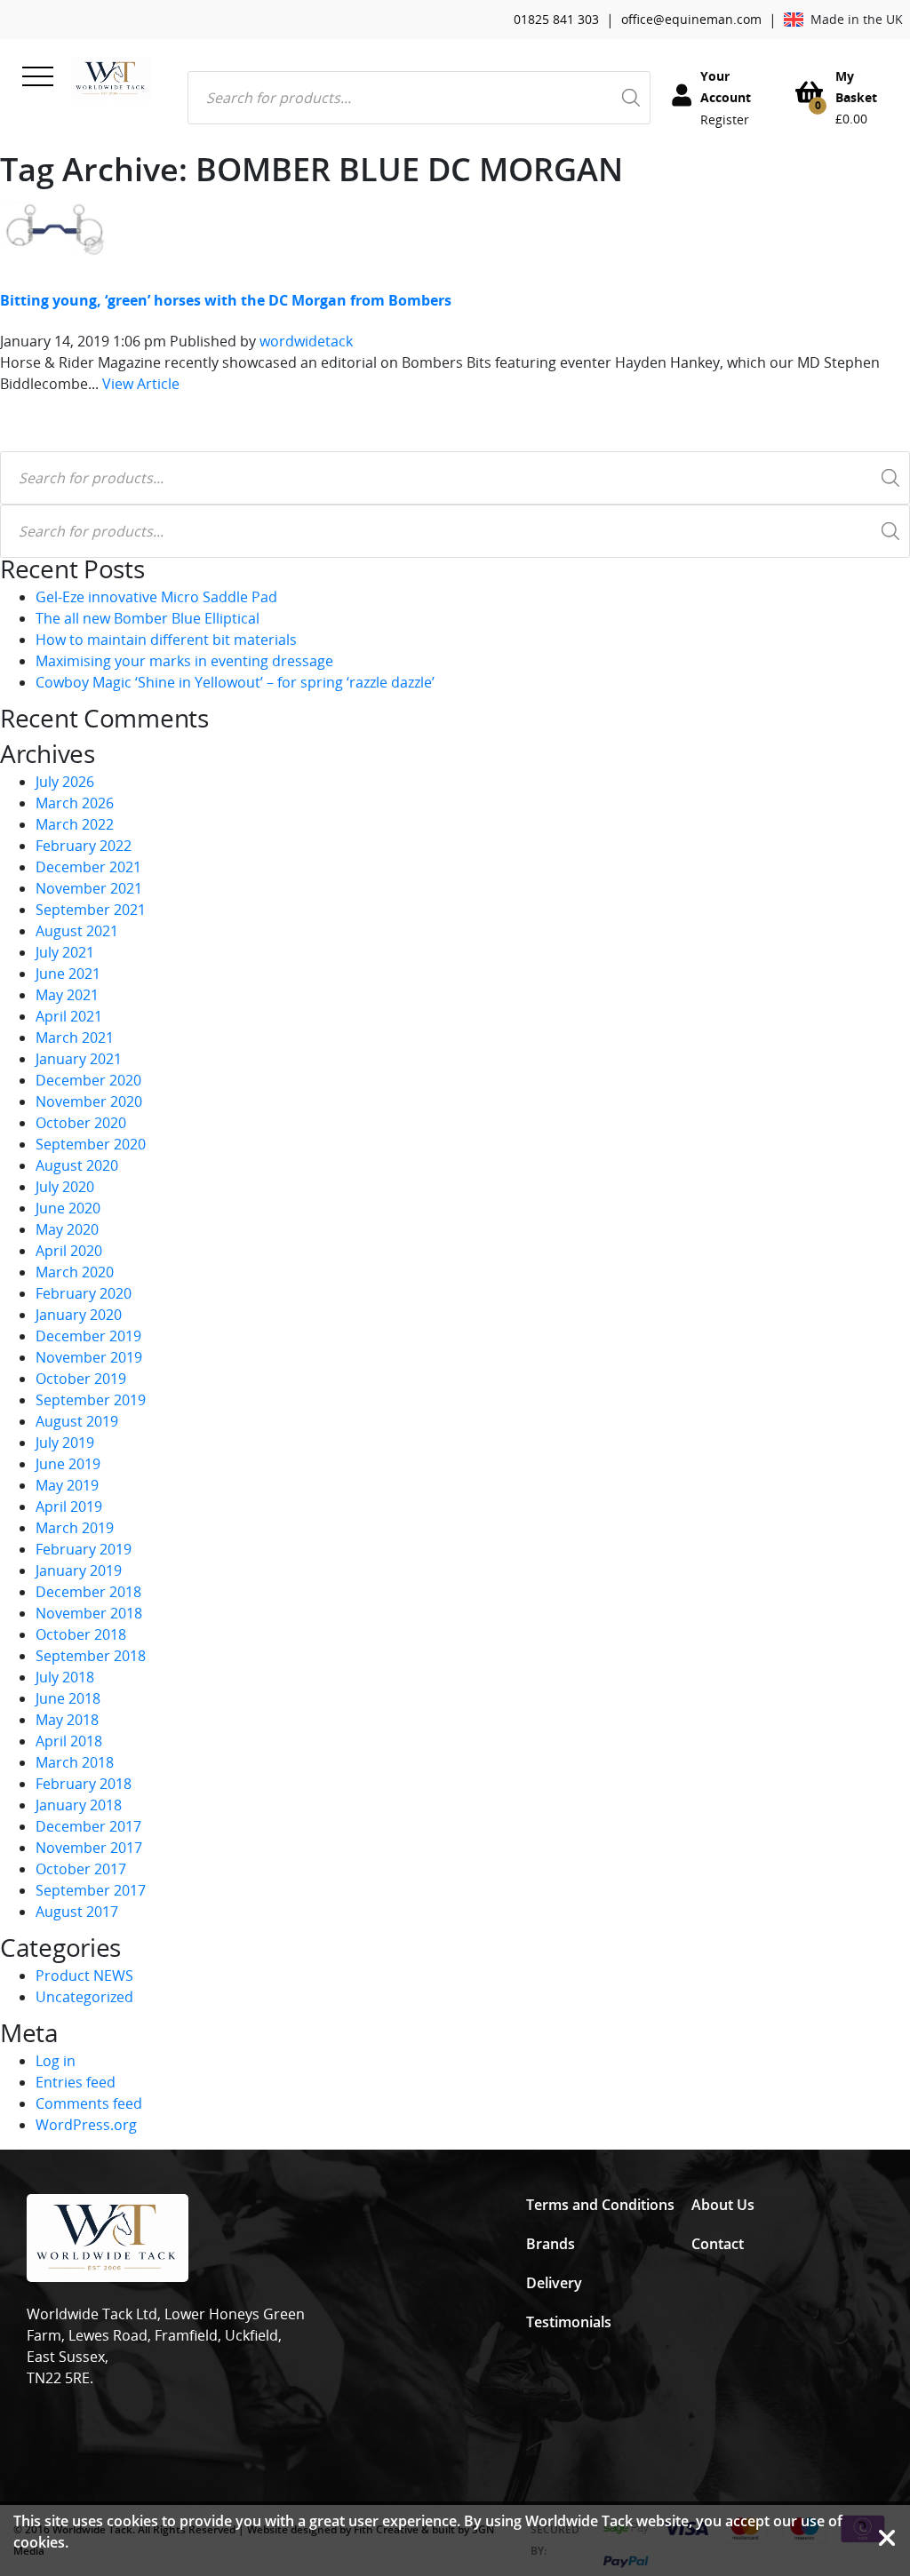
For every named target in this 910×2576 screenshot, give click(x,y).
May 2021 (67, 995)
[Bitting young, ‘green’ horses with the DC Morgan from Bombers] (53, 227)
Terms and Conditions (600, 2205)
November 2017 (89, 1848)
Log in (56, 2061)
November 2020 (89, 1101)
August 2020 (77, 1165)
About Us (723, 2205)
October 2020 (81, 1123)
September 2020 (91, 1144)
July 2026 (65, 782)
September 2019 (91, 1400)
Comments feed (89, 2103)
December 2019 (88, 1336)
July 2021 (65, 952)
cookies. (41, 2542)
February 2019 (84, 1549)
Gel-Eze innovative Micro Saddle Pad (156, 597)
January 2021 (79, 1059)
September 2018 (91, 1656)
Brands (551, 2244)
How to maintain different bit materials (166, 640)
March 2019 (75, 1528)
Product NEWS (84, 1976)
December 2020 (88, 1080)
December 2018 (88, 1592)
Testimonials (569, 2322)
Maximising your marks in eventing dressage (184, 661)
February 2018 (84, 1784)
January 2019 (79, 1570)
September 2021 (91, 910)
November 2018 (89, 1613)
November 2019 (89, 1357)
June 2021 (68, 974)
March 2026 (75, 803)
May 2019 (67, 1485)
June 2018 (68, 1698)
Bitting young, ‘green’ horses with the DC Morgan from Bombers (226, 300)
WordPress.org (86, 2125)
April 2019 (69, 1507)
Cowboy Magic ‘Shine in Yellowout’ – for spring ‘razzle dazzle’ (235, 682)
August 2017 (77, 1912)
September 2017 (91, 1890)
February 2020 (84, 1293)
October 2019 (81, 1379)
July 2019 (65, 1443)
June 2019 (68, 1464)
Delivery (554, 2283)
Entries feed (76, 2082)
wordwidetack (306, 341)
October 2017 (81, 1869)
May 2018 (67, 1720)
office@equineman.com (691, 19)
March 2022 (75, 824)
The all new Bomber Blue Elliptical (148, 618)
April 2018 (69, 1741)
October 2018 (81, 1634)
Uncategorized (84, 1997)
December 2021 (88, 867)
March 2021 (75, 1038)
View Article (141, 384)
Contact (718, 2244)
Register (725, 119)
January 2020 (79, 1315)
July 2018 (65, 1677)
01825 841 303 (556, 19)
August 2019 (77, 1421)
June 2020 (68, 1208)
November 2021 (89, 888)
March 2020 (75, 1272)
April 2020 (69, 1251)
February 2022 (84, 846)
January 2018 (79, 1805)
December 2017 (88, 1826)
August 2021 (77, 931)
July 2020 (65, 1187)
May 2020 (67, 1229)
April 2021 (69, 1016)
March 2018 (75, 1762)
